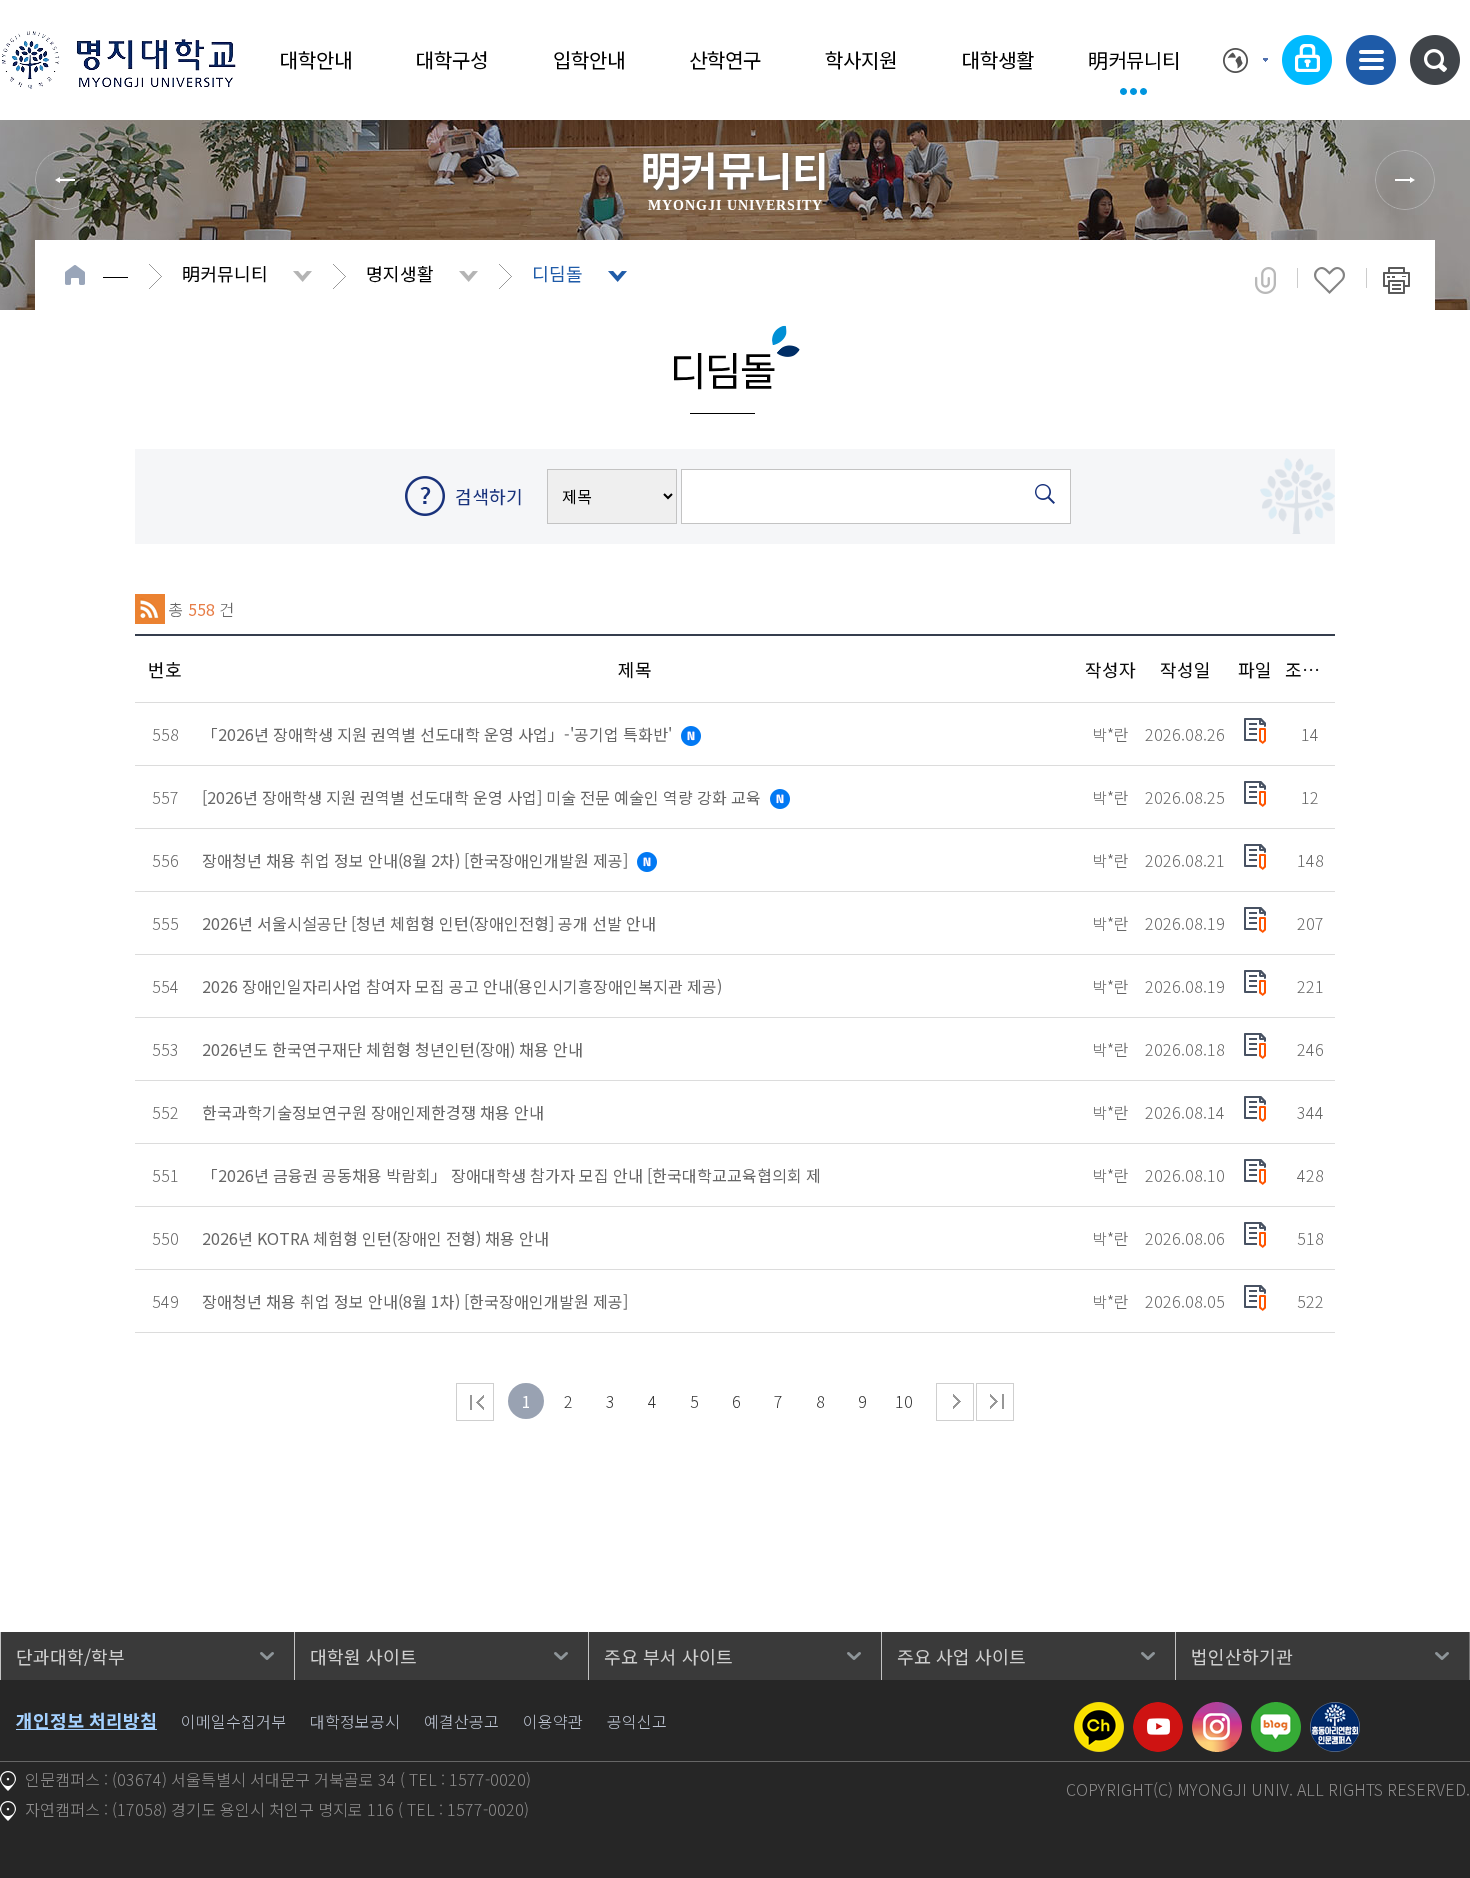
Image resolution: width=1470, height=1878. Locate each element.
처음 (475, 1402)
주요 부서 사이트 (668, 1656)
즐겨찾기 (1329, 280)
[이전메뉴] (65, 180)
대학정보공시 (355, 1721)
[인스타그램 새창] (1217, 1714)
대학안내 (316, 59)
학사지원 (861, 59)
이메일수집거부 (233, 1721)
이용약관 (553, 1721)
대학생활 (998, 59)
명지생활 (400, 273)
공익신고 (637, 1721)
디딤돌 (557, 273)
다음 (955, 1402)
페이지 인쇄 (1396, 280)
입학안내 (589, 59)
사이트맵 (1371, 60)
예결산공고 (461, 1721)
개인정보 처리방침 (86, 1720)
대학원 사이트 (363, 1656)
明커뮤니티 (1134, 59)
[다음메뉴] (1405, 180)
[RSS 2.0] (150, 609)
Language (1245, 60)
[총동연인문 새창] (1335, 1714)
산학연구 (725, 59)
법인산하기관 (1242, 1656)
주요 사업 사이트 (961, 1656)
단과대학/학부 (70, 1656)
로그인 (1307, 60)
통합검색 (1435, 60)
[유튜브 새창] (1158, 1714)
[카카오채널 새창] (1099, 1714)
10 (904, 1401)
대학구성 (452, 59)
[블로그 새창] (1276, 1714)
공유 (1265, 280)
